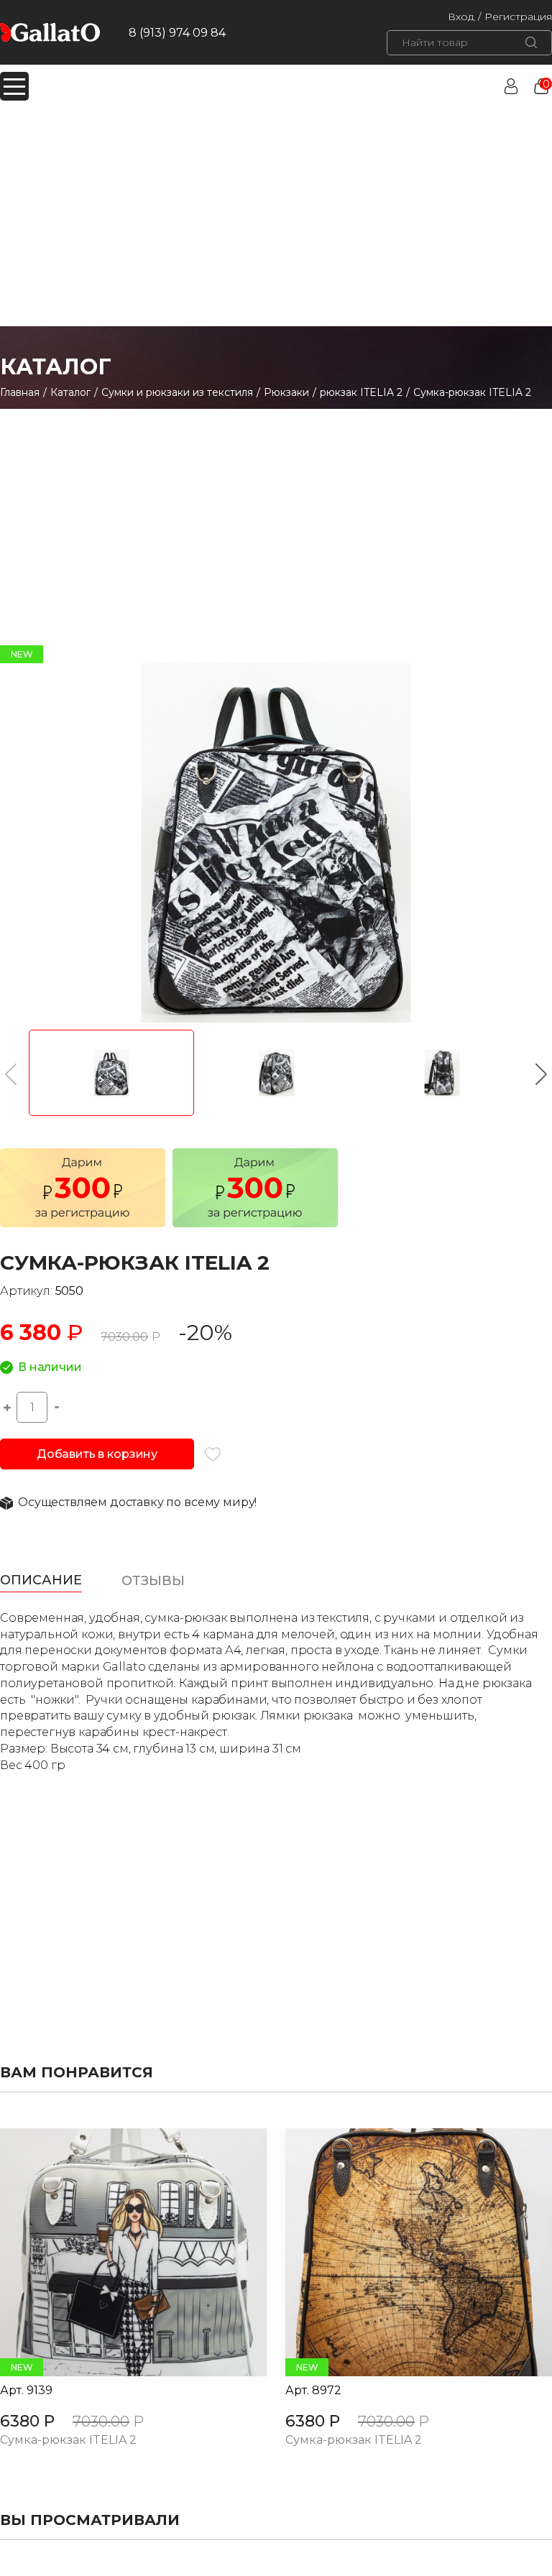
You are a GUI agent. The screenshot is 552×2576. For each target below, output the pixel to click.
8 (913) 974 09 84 (177, 33)
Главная (20, 392)
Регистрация (518, 17)
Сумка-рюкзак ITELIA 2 (68, 2441)
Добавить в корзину (97, 1454)
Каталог (70, 392)
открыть (117, 2253)
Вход (461, 17)
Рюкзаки (286, 392)
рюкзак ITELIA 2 (361, 392)
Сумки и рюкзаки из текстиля (177, 392)
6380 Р (27, 2421)
